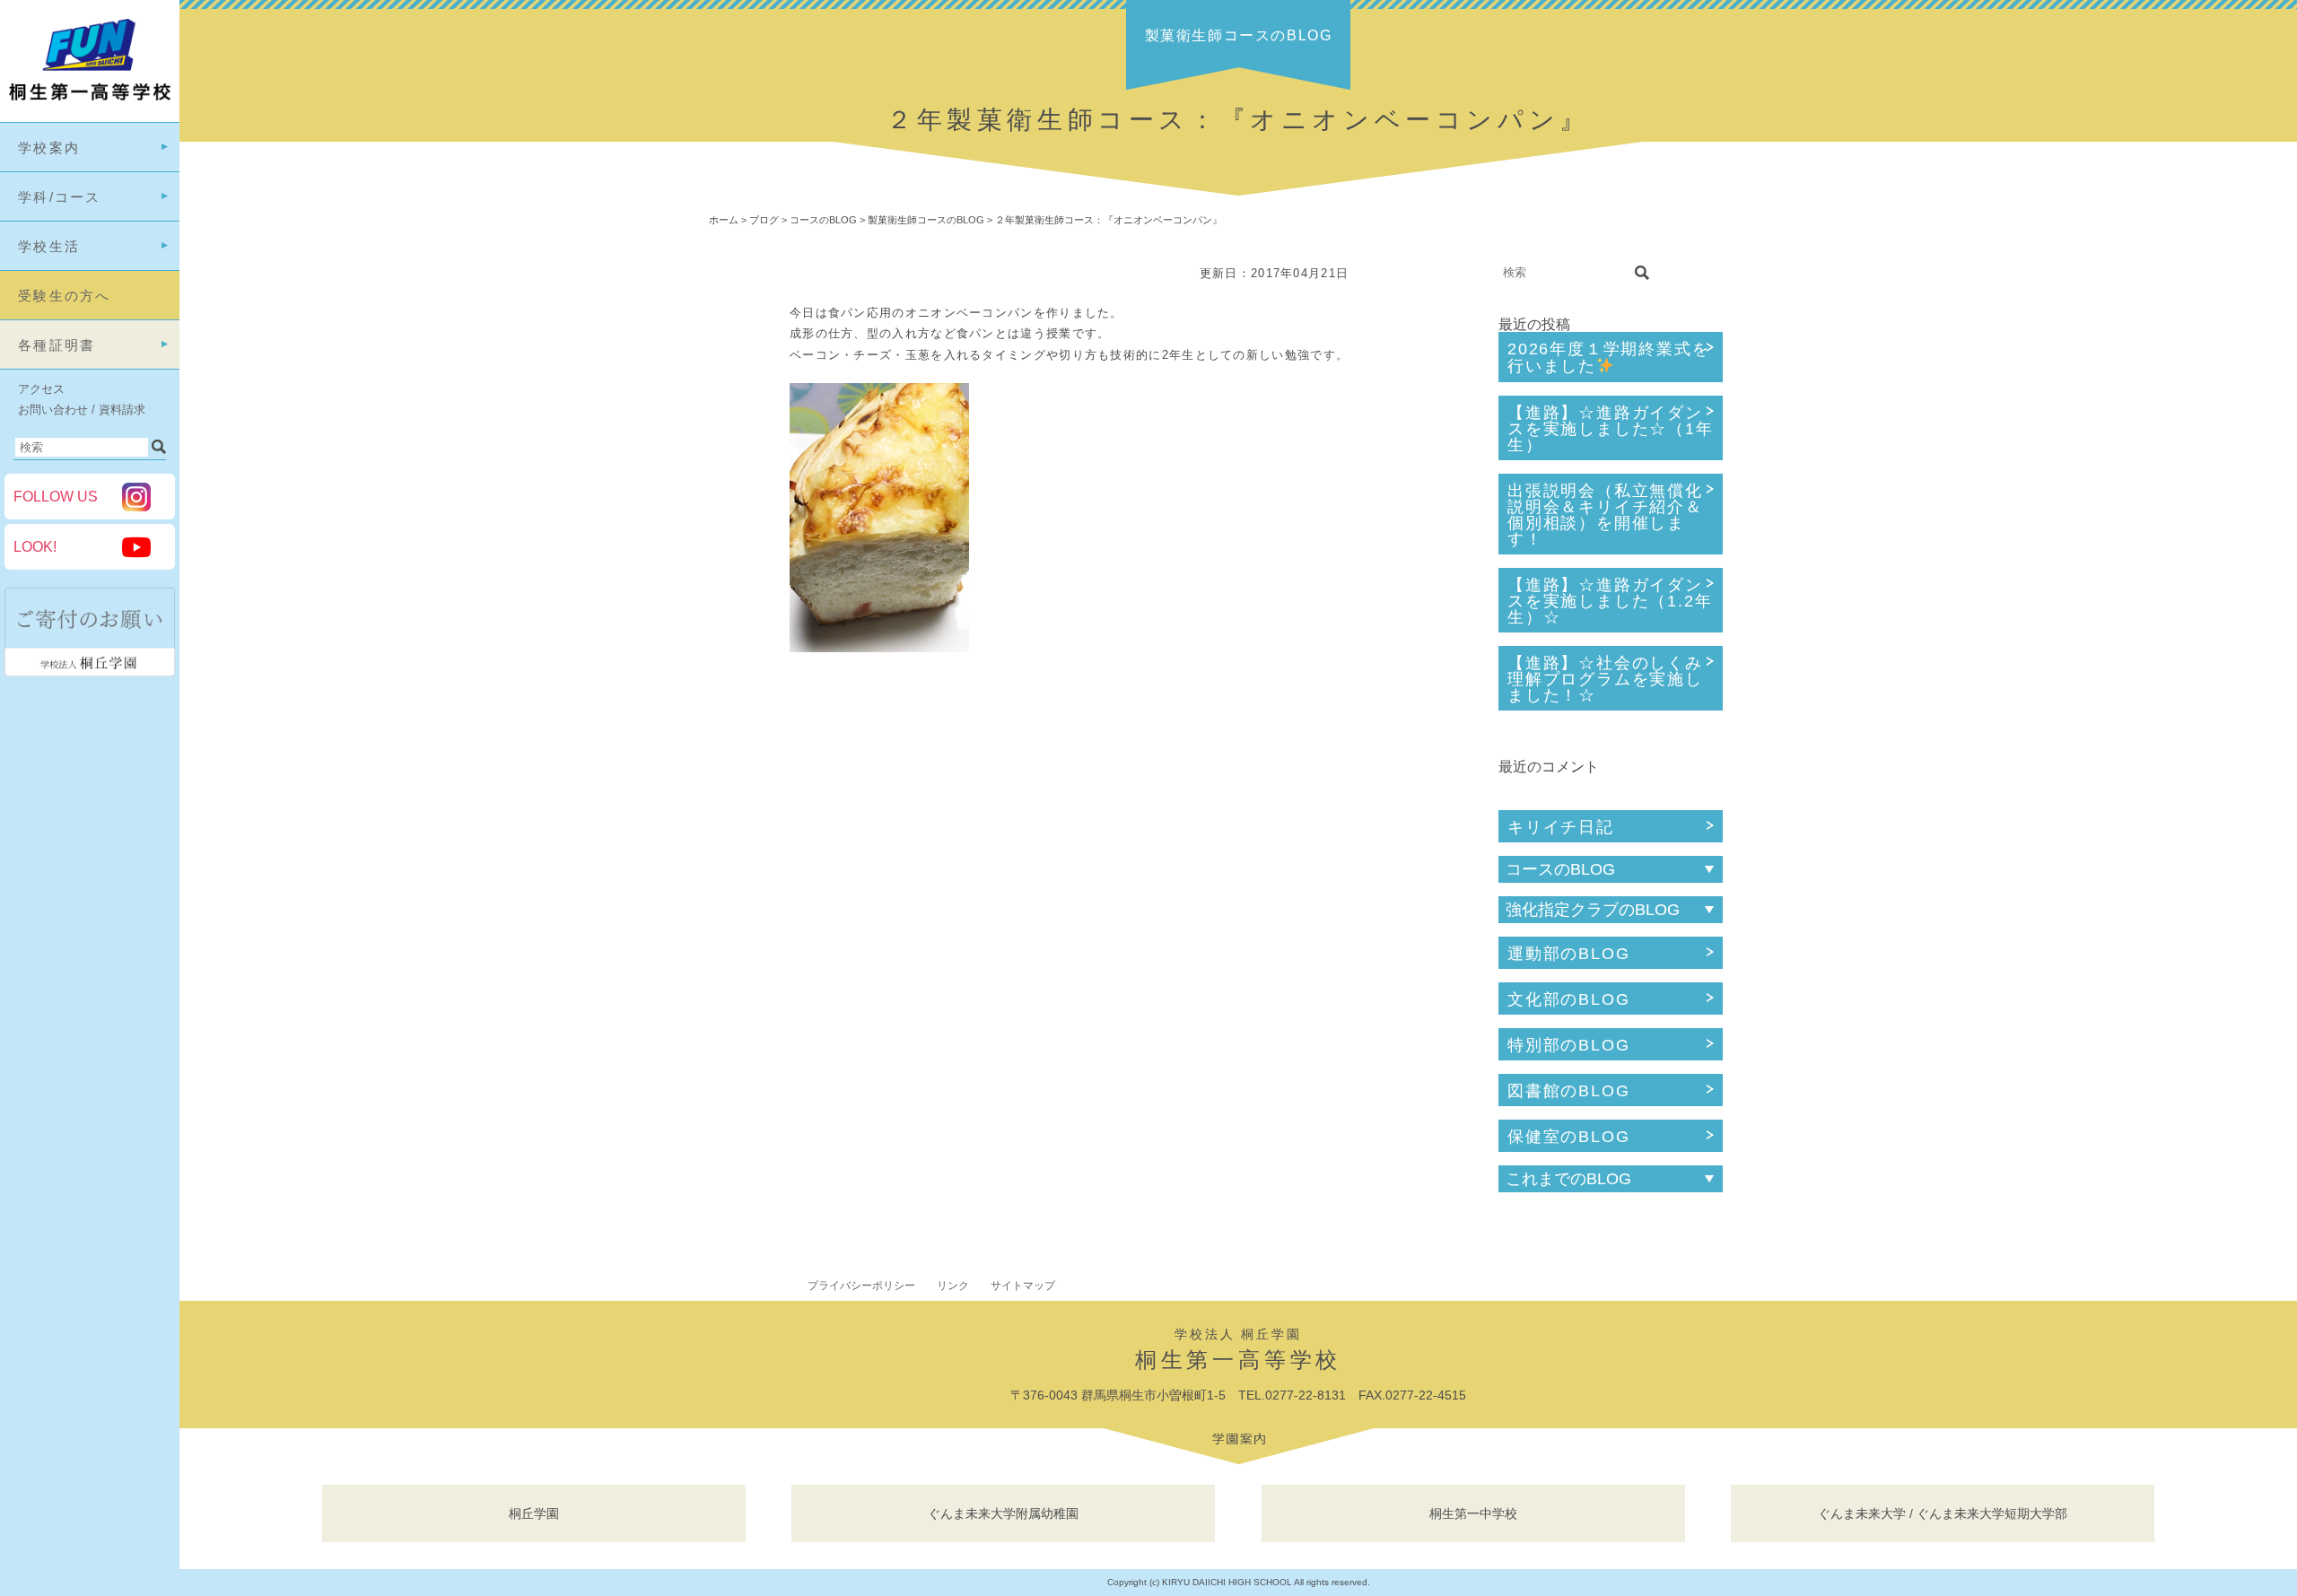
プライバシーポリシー (861, 1286)
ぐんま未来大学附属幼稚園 (1003, 1513)
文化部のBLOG (1568, 999)
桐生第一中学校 (1473, 1513)
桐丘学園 (534, 1513)
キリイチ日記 (1561, 827)
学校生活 (49, 246)
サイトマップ (1023, 1286)
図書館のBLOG (1568, 1091)
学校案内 (49, 148)
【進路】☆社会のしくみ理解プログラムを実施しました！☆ (1605, 679)
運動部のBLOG (1568, 954)
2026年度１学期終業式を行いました (1608, 358)
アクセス (41, 389)
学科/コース (60, 197)
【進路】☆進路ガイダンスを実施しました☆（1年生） (1611, 429)
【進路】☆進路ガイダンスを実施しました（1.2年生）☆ (1610, 601)
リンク (953, 1286)
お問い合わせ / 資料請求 (82, 410)
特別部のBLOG (1568, 1045)
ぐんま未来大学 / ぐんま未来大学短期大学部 (1943, 1513)
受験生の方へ (65, 296)
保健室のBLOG (1568, 1137)
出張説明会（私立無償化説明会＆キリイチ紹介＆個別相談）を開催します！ (1605, 515)
